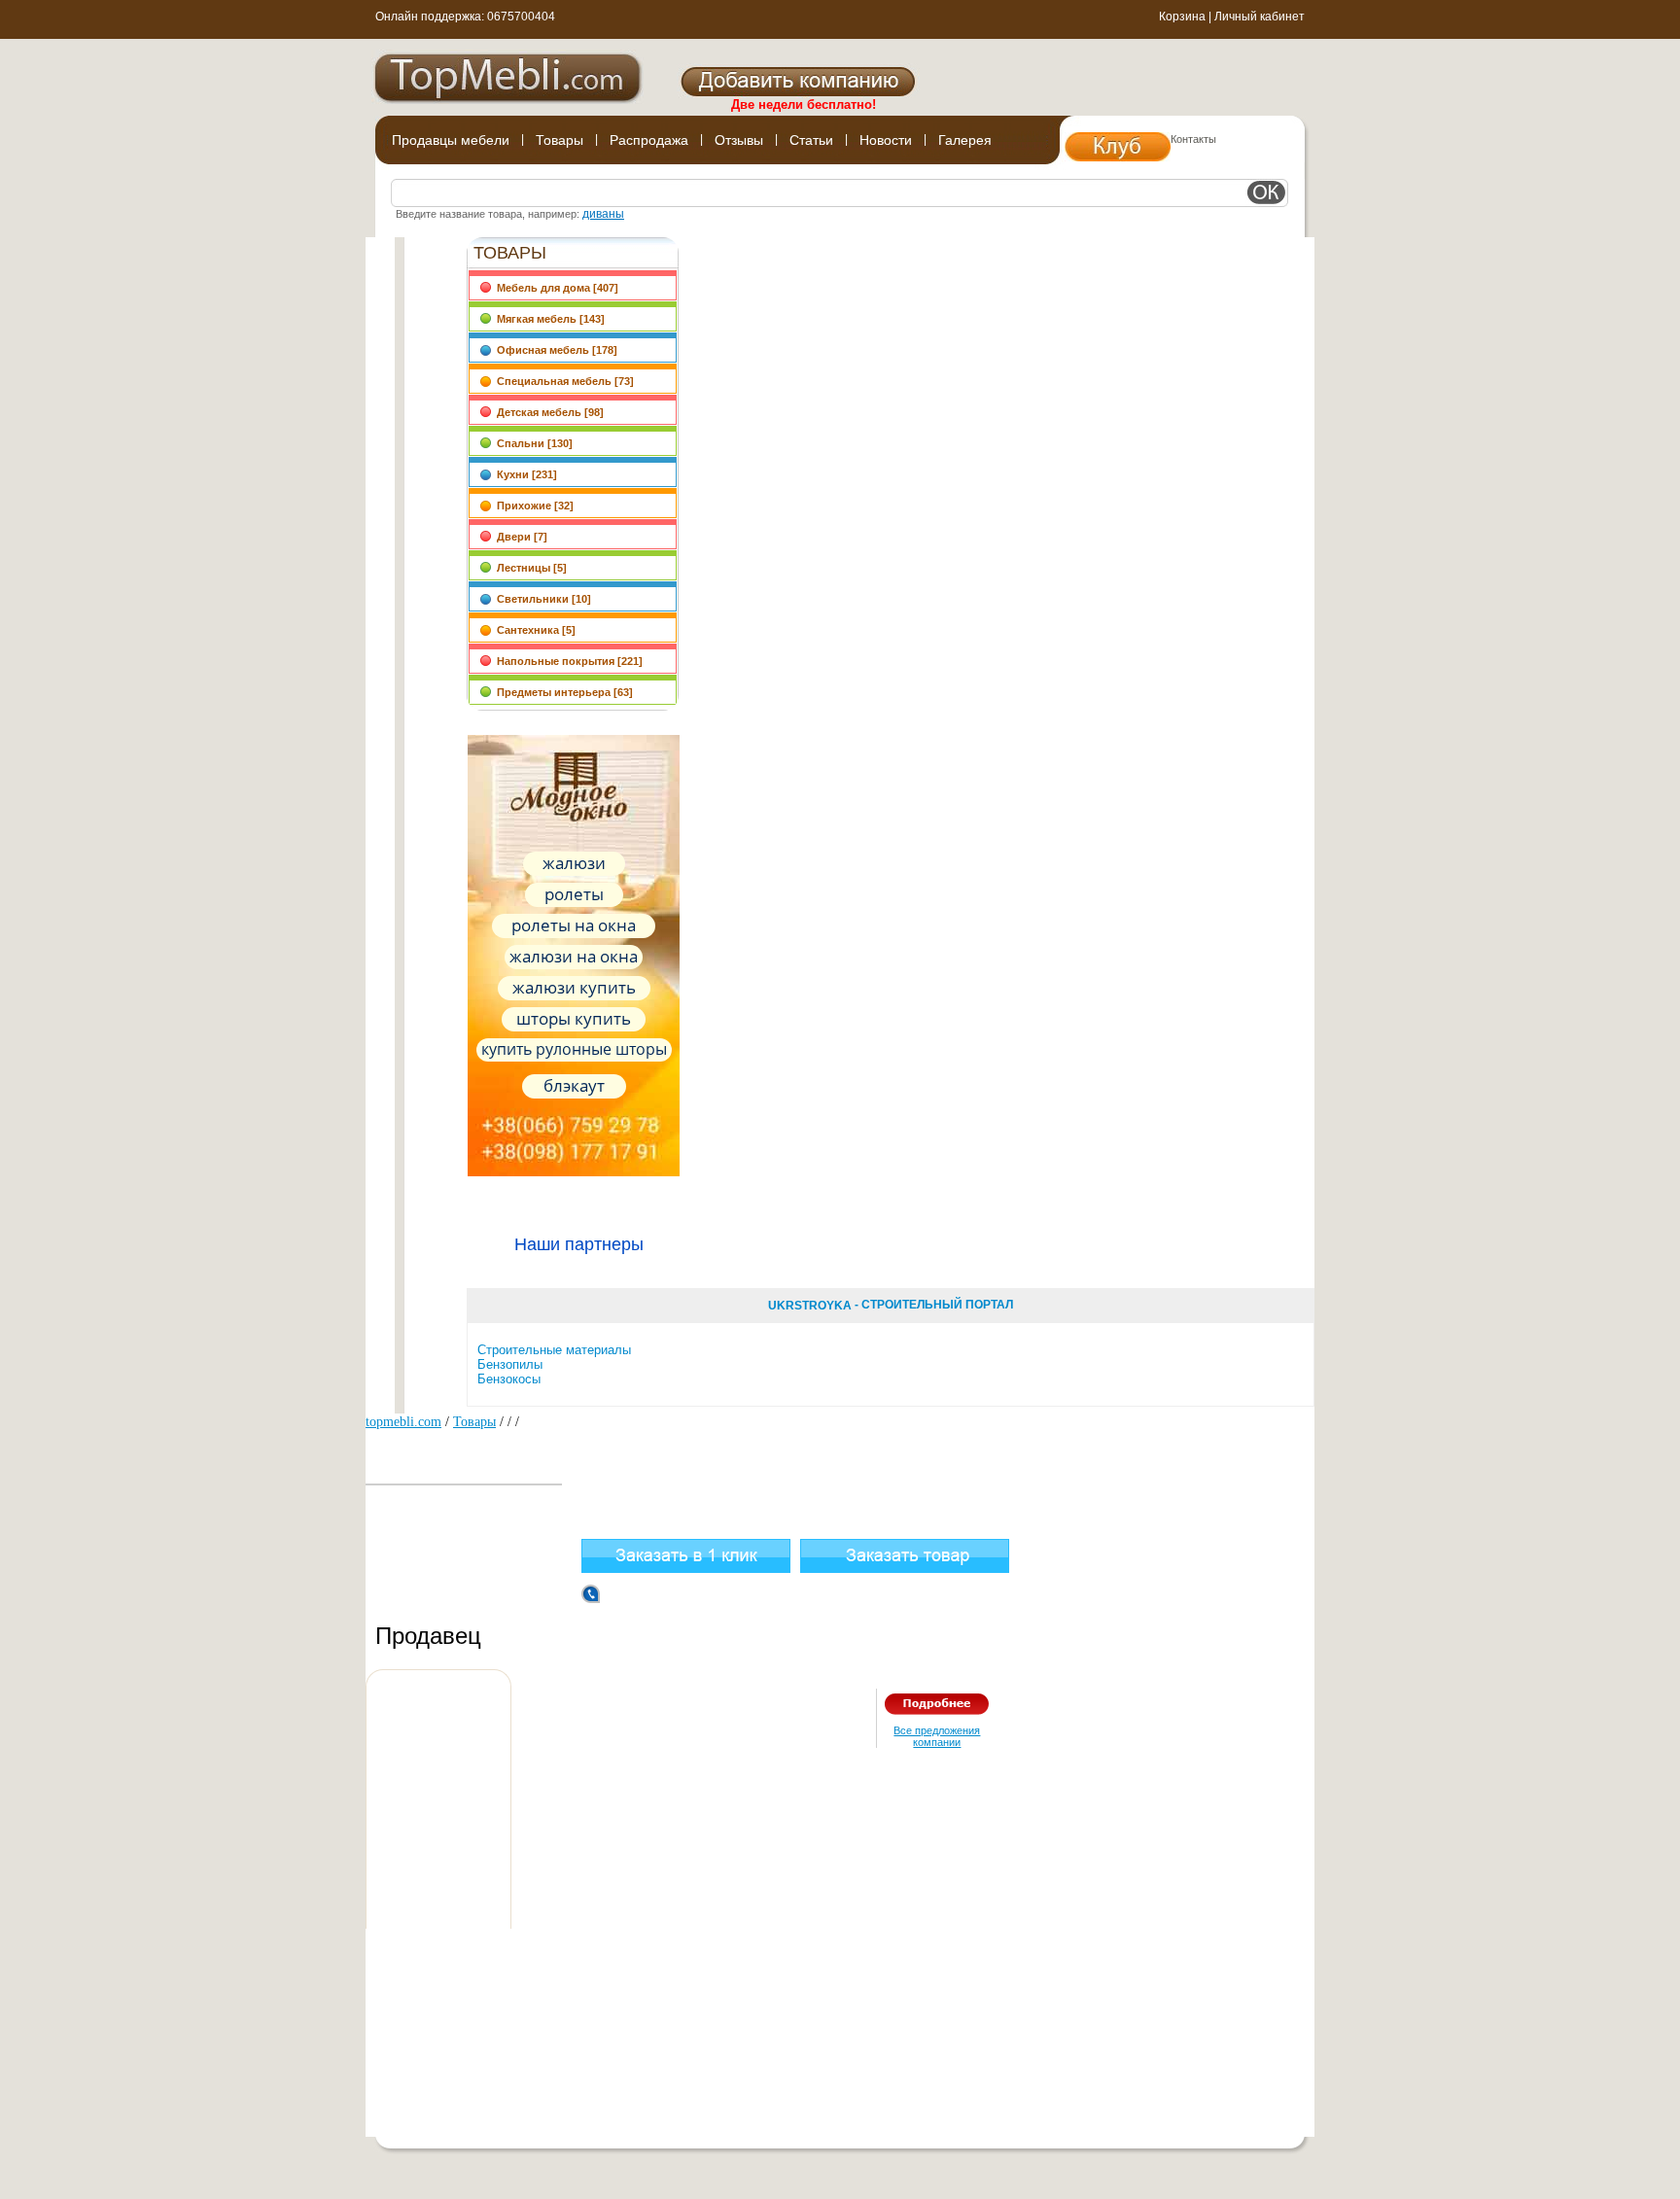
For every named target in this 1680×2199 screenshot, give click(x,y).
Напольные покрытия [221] (567, 661)
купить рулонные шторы (574, 1049)
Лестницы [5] (529, 568)
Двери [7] (519, 537)
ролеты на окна (574, 925)
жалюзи (574, 863)
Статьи (811, 140)
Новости (886, 140)
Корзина (1182, 17)
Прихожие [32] (532, 506)
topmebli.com (403, 1422)
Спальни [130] (532, 443)
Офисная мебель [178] (554, 350)
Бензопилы (510, 1364)
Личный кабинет (1260, 17)
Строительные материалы (554, 1350)
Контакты (1193, 139)
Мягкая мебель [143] (548, 319)
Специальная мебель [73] (562, 381)
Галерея (965, 140)
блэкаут (574, 1085)
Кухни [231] (524, 474)
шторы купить (574, 1018)
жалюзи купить (574, 987)
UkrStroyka (810, 1306)
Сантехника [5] (533, 630)
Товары (560, 140)
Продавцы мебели (451, 140)
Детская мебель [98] (547, 412)
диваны (603, 214)
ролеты (574, 894)
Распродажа (649, 140)
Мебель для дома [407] (555, 288)
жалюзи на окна (574, 956)
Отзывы (739, 140)
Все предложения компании (937, 1736)
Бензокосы (509, 1379)
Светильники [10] (541, 599)
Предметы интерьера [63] (562, 692)
